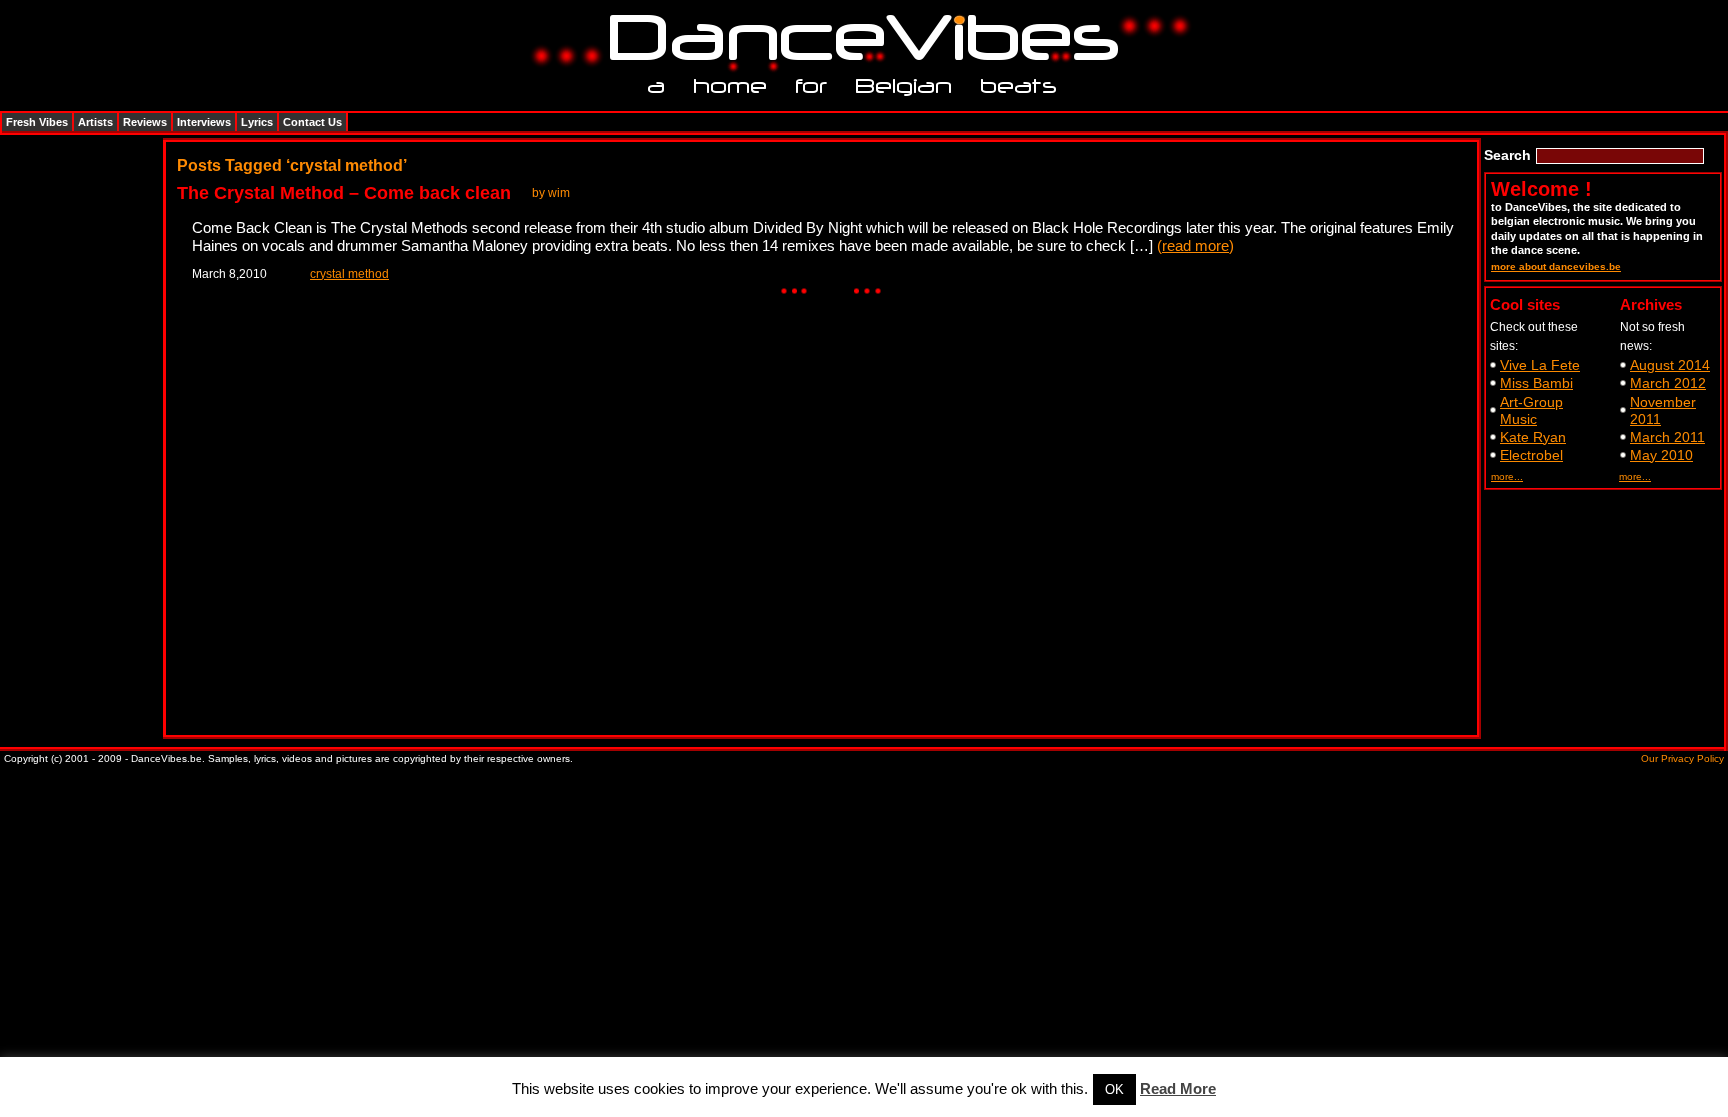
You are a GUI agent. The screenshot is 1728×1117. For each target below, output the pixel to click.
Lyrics (257, 122)
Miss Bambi (1536, 383)
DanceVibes (856, 38)
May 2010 (1661, 455)
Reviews (145, 122)
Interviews (204, 122)
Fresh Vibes (37, 122)
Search (1507, 155)
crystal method (349, 274)
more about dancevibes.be (1556, 266)
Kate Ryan (1533, 437)
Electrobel (1531, 455)
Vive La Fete (1540, 365)
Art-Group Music (1531, 410)
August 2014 (1670, 365)
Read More (1178, 1088)
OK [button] (1114, 1089)
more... (1507, 476)
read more (1195, 245)
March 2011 (1667, 437)
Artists (95, 122)
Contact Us (312, 122)
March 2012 (1668, 383)
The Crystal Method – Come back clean (344, 193)
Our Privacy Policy (1682, 758)
